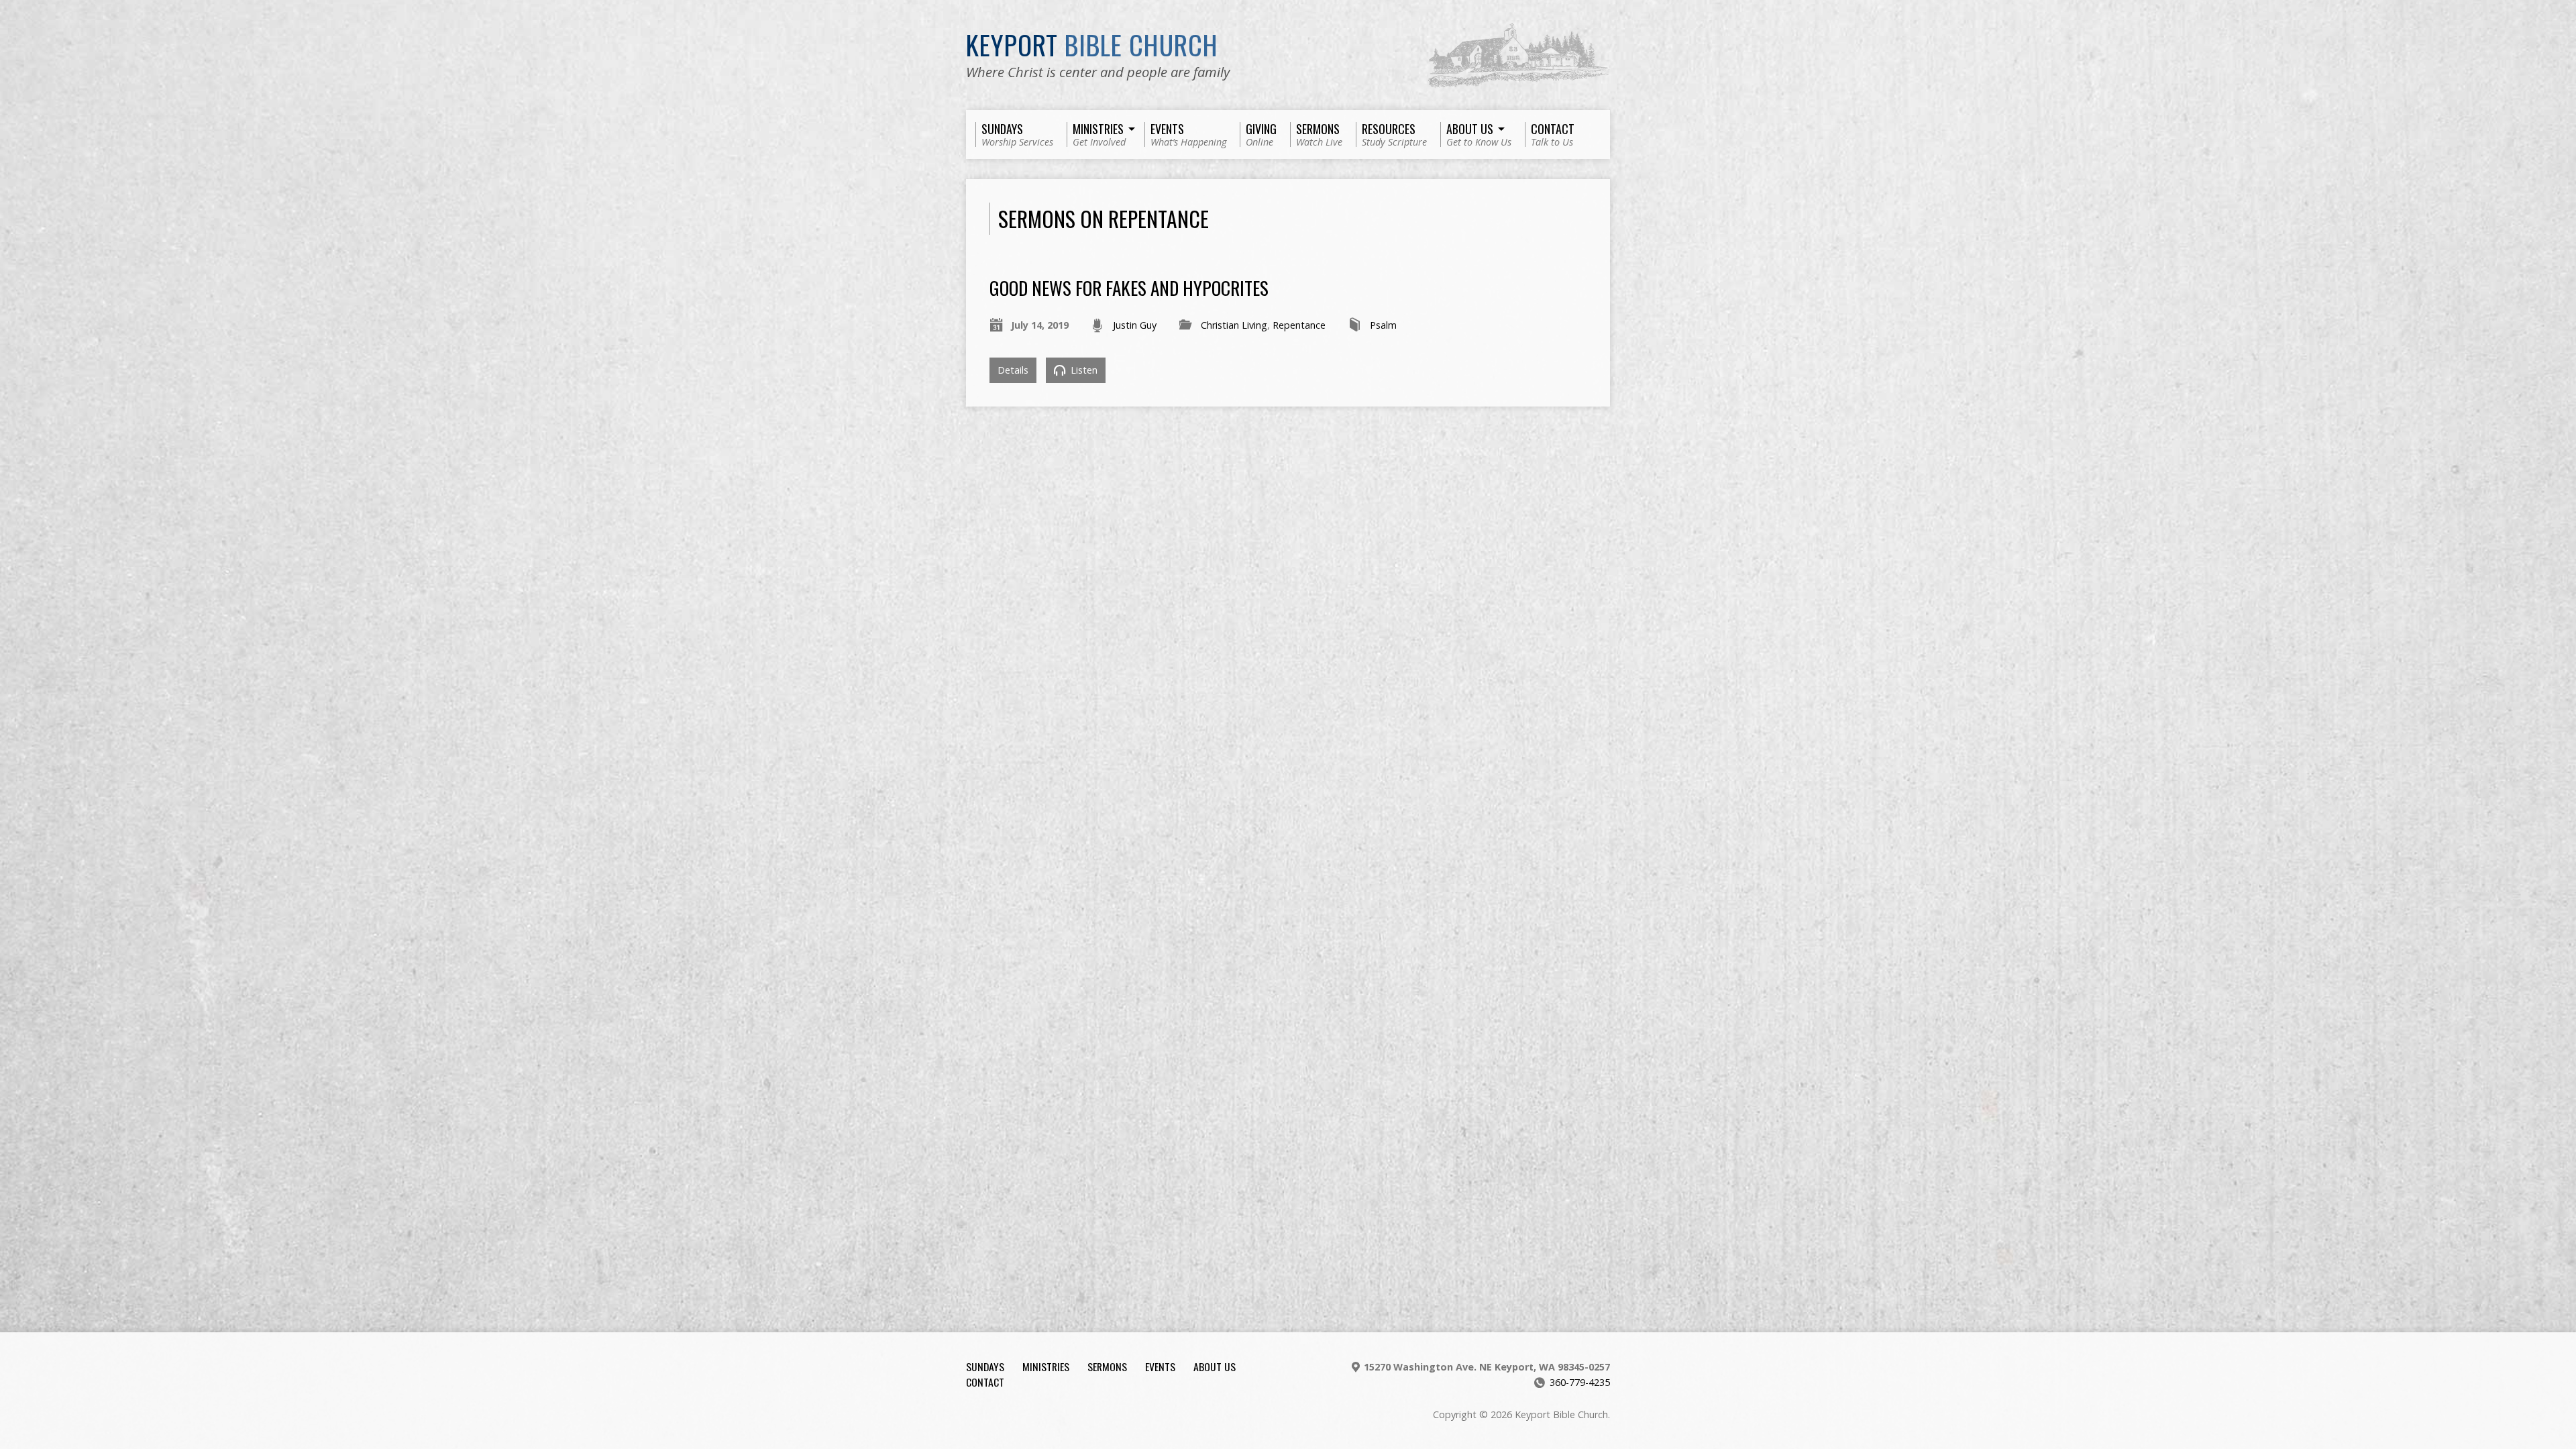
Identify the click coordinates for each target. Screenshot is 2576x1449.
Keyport (1092, 44)
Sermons (1107, 1366)
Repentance (1299, 325)
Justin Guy (1135, 325)
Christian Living (1234, 325)
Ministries (1046, 1366)
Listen (1083, 370)
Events (1160, 1366)
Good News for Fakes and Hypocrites (1129, 287)
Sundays (985, 1366)
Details (1013, 370)
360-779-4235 (1580, 1382)
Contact (985, 1382)
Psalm (1383, 325)
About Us (1215, 1366)
